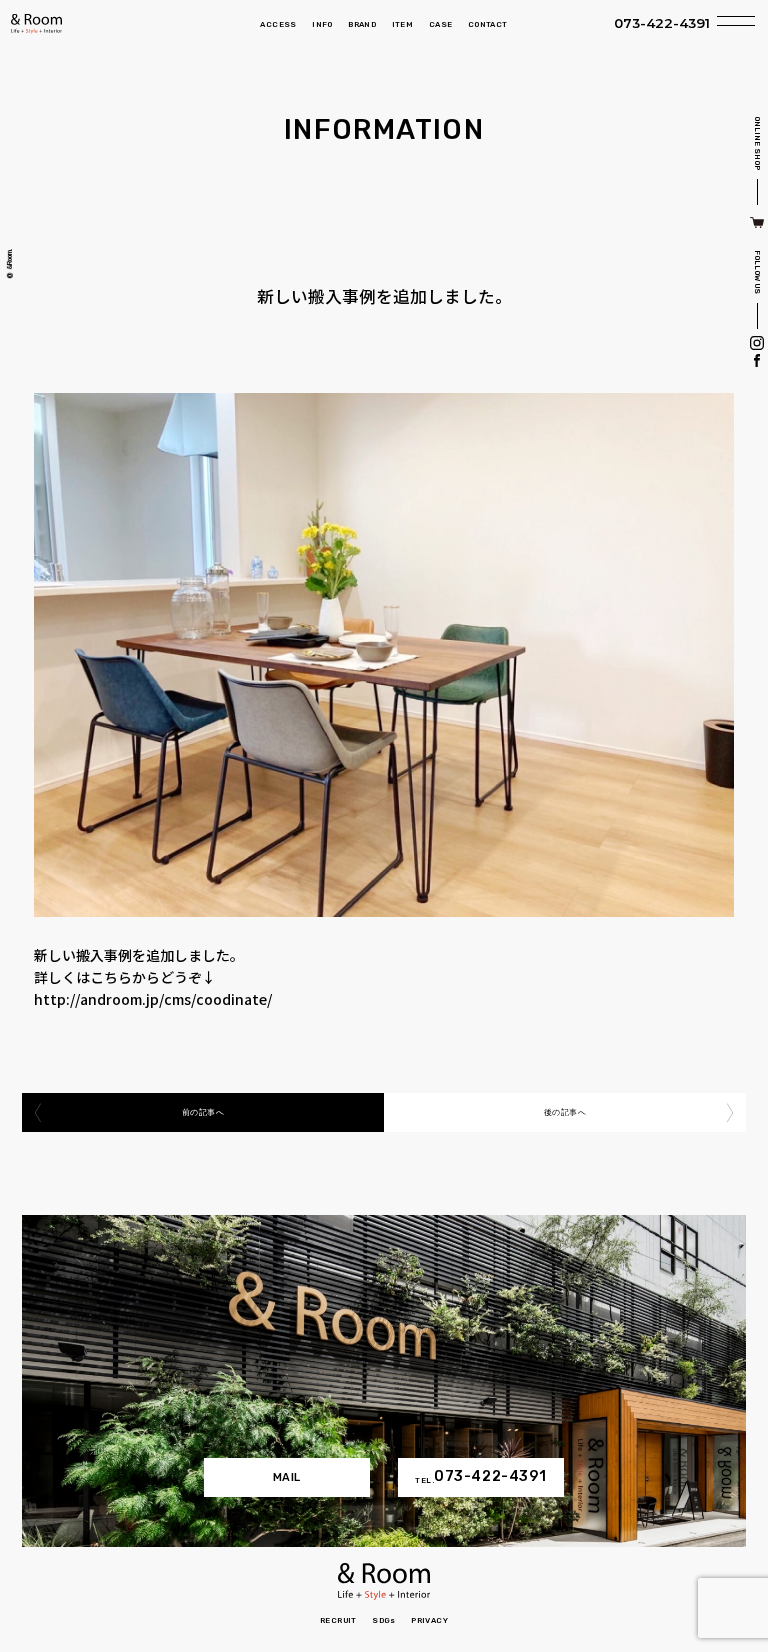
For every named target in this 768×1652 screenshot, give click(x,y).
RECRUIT (338, 1620)
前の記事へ (203, 1112)
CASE (441, 24)
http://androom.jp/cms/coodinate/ (153, 999)
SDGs (384, 1620)
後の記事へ (565, 1112)
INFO (322, 24)
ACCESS (278, 24)
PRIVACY (429, 1620)
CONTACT (488, 24)
